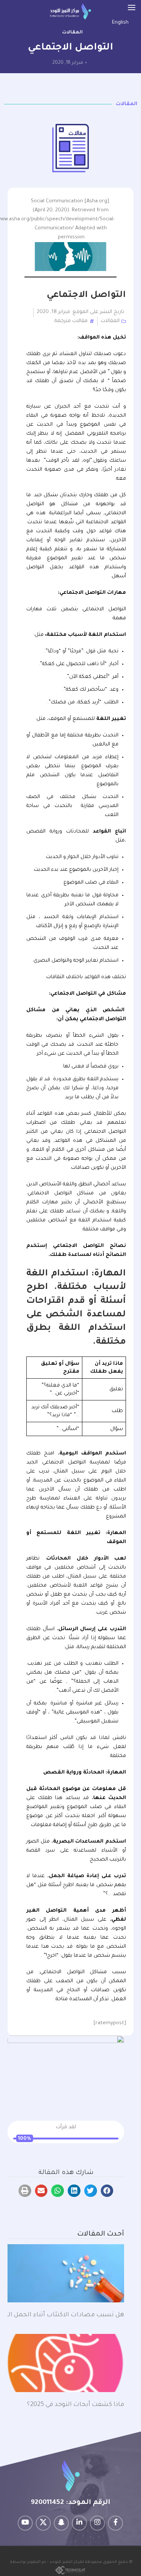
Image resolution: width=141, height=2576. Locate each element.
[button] (107, 2191)
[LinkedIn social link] (79, 2523)
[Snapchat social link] (61, 2523)
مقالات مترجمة (71, 321)
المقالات (72, 33)
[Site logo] (70, 11)
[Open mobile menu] (132, 8)
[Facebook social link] (115, 2523)
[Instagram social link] (97, 2523)
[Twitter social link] (43, 2523)
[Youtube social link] (25, 2523)
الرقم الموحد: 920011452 (70, 2503)
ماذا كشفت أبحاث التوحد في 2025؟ (74, 2405)
